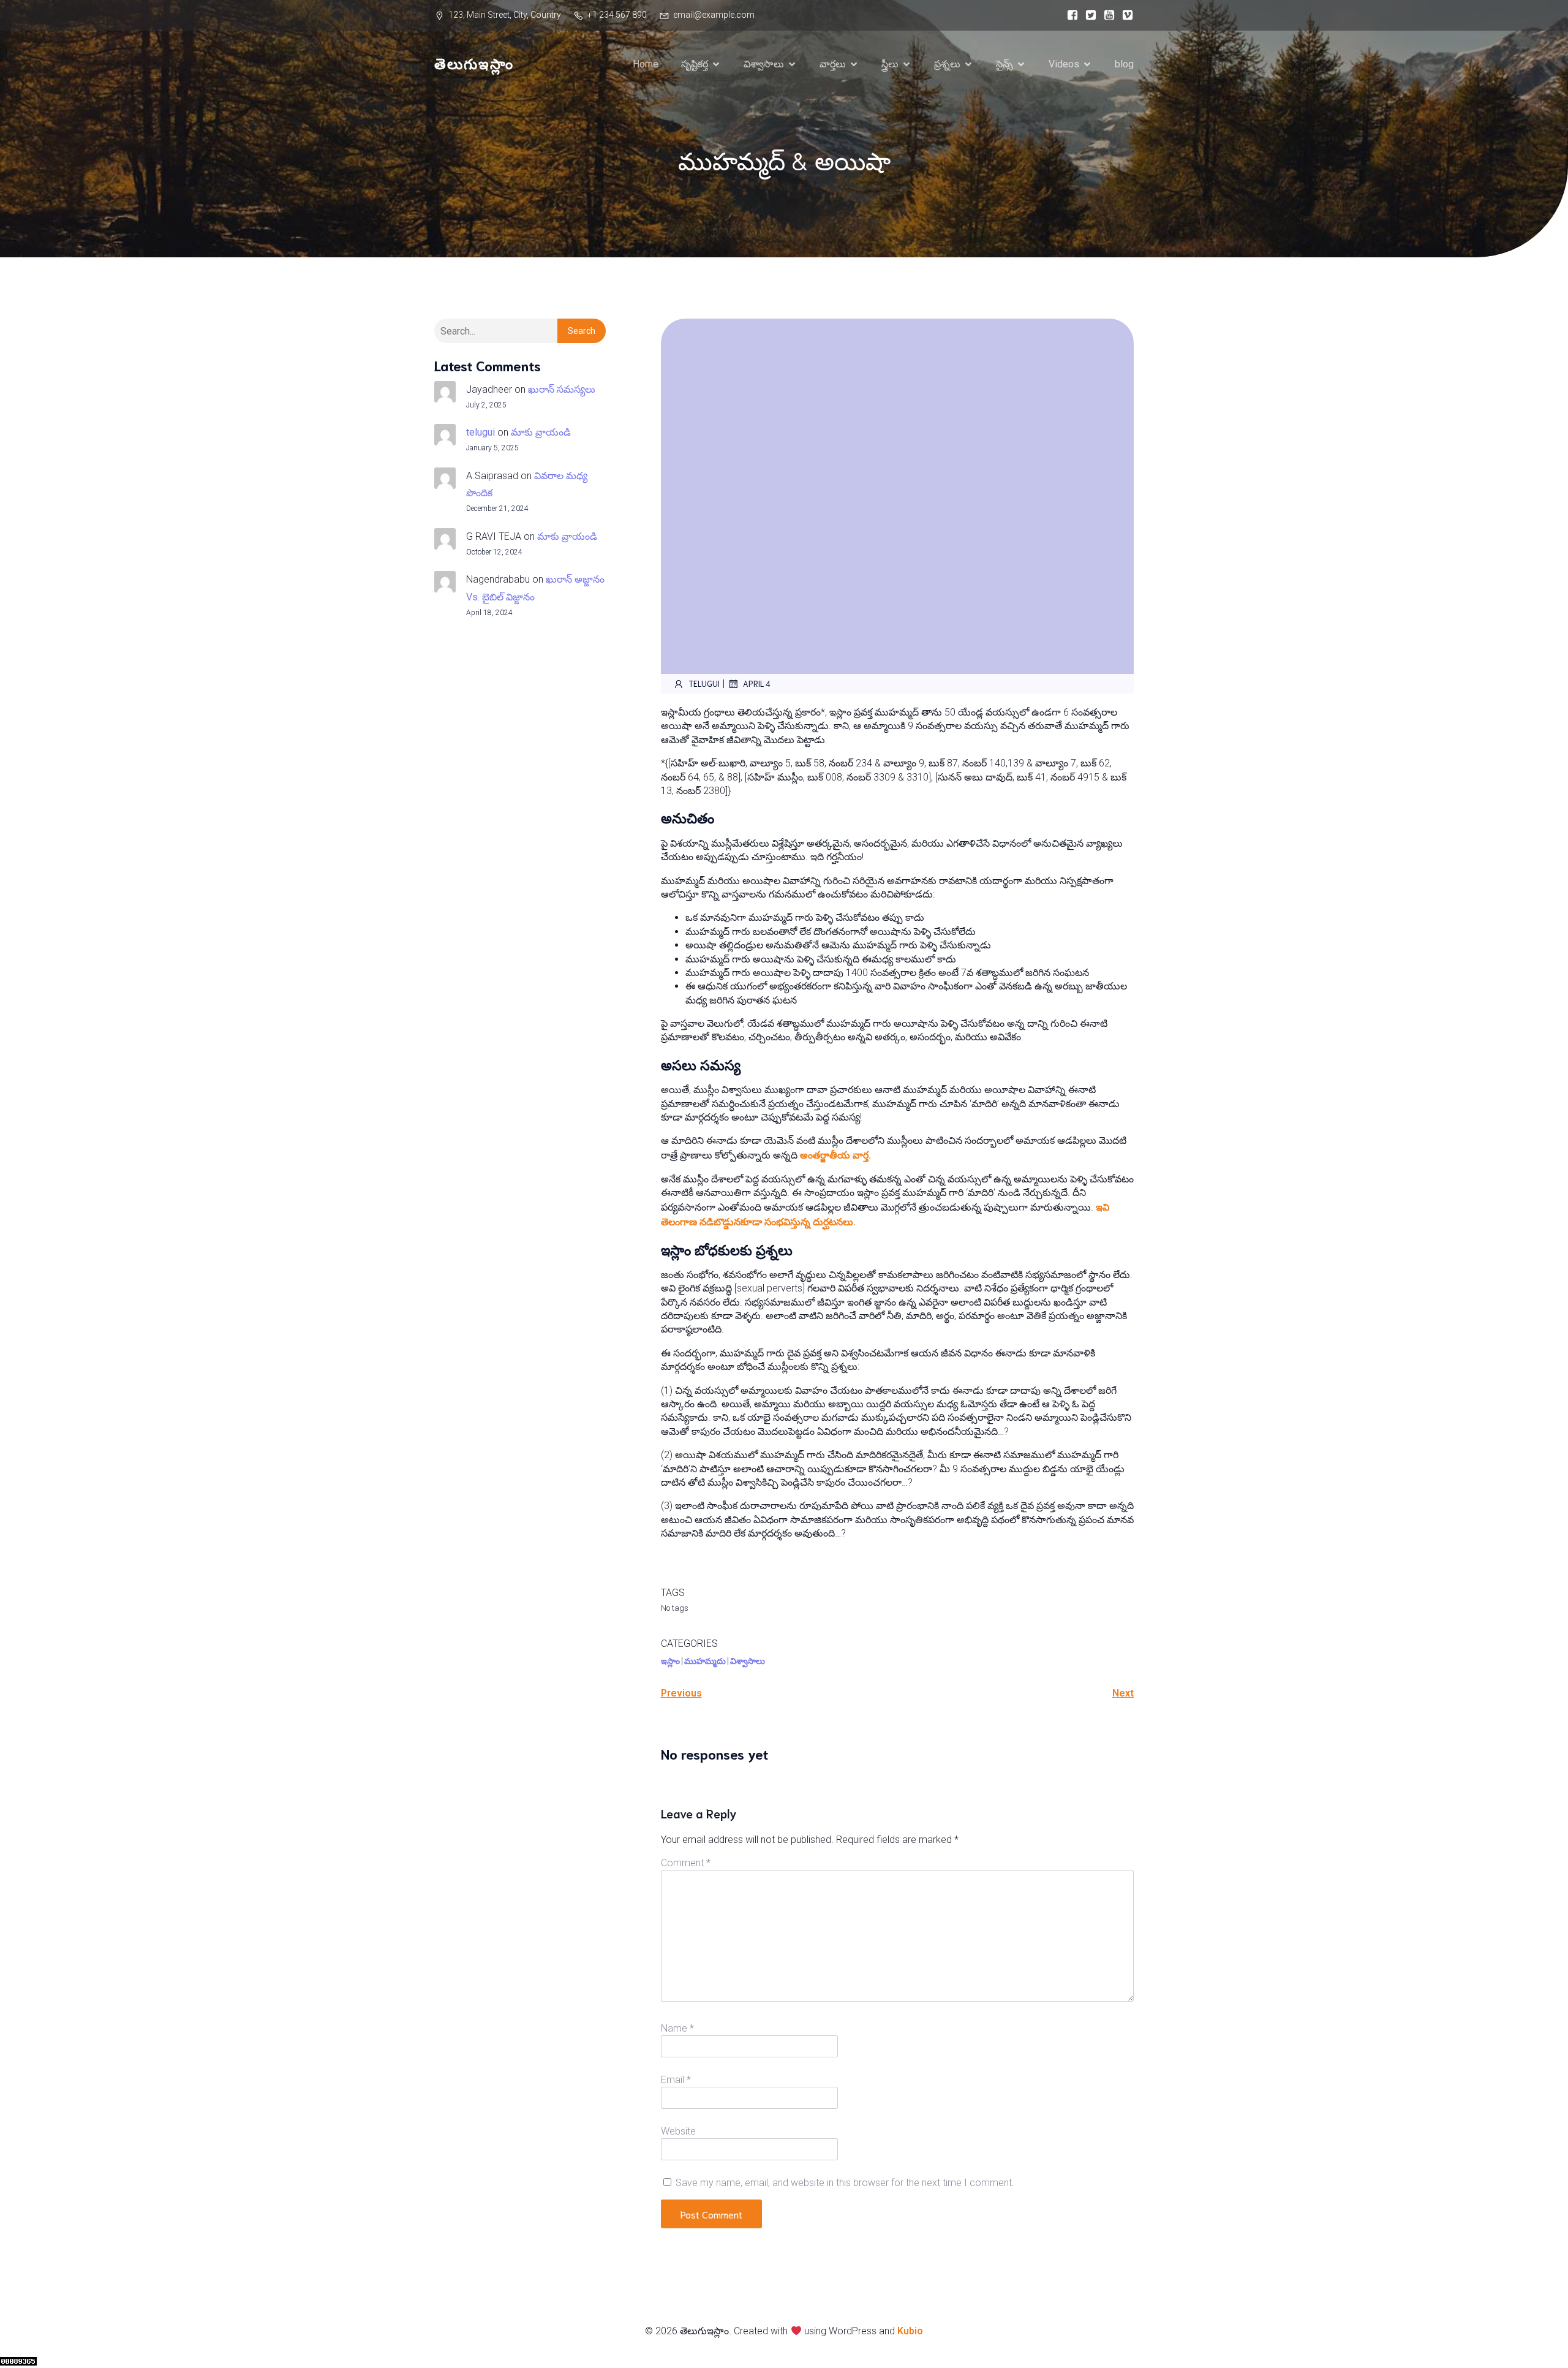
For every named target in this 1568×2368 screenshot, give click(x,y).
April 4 (757, 683)
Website (678, 2131)
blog (1124, 64)
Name (677, 2028)
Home (646, 64)
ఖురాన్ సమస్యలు (562, 389)
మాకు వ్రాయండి (541, 432)
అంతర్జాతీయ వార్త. (835, 1155)
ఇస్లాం (670, 1661)
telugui (481, 432)
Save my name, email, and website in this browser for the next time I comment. (845, 2183)
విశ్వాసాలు (748, 1661)
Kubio (910, 2331)
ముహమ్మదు (705, 1661)
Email (676, 2080)
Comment (686, 1863)
